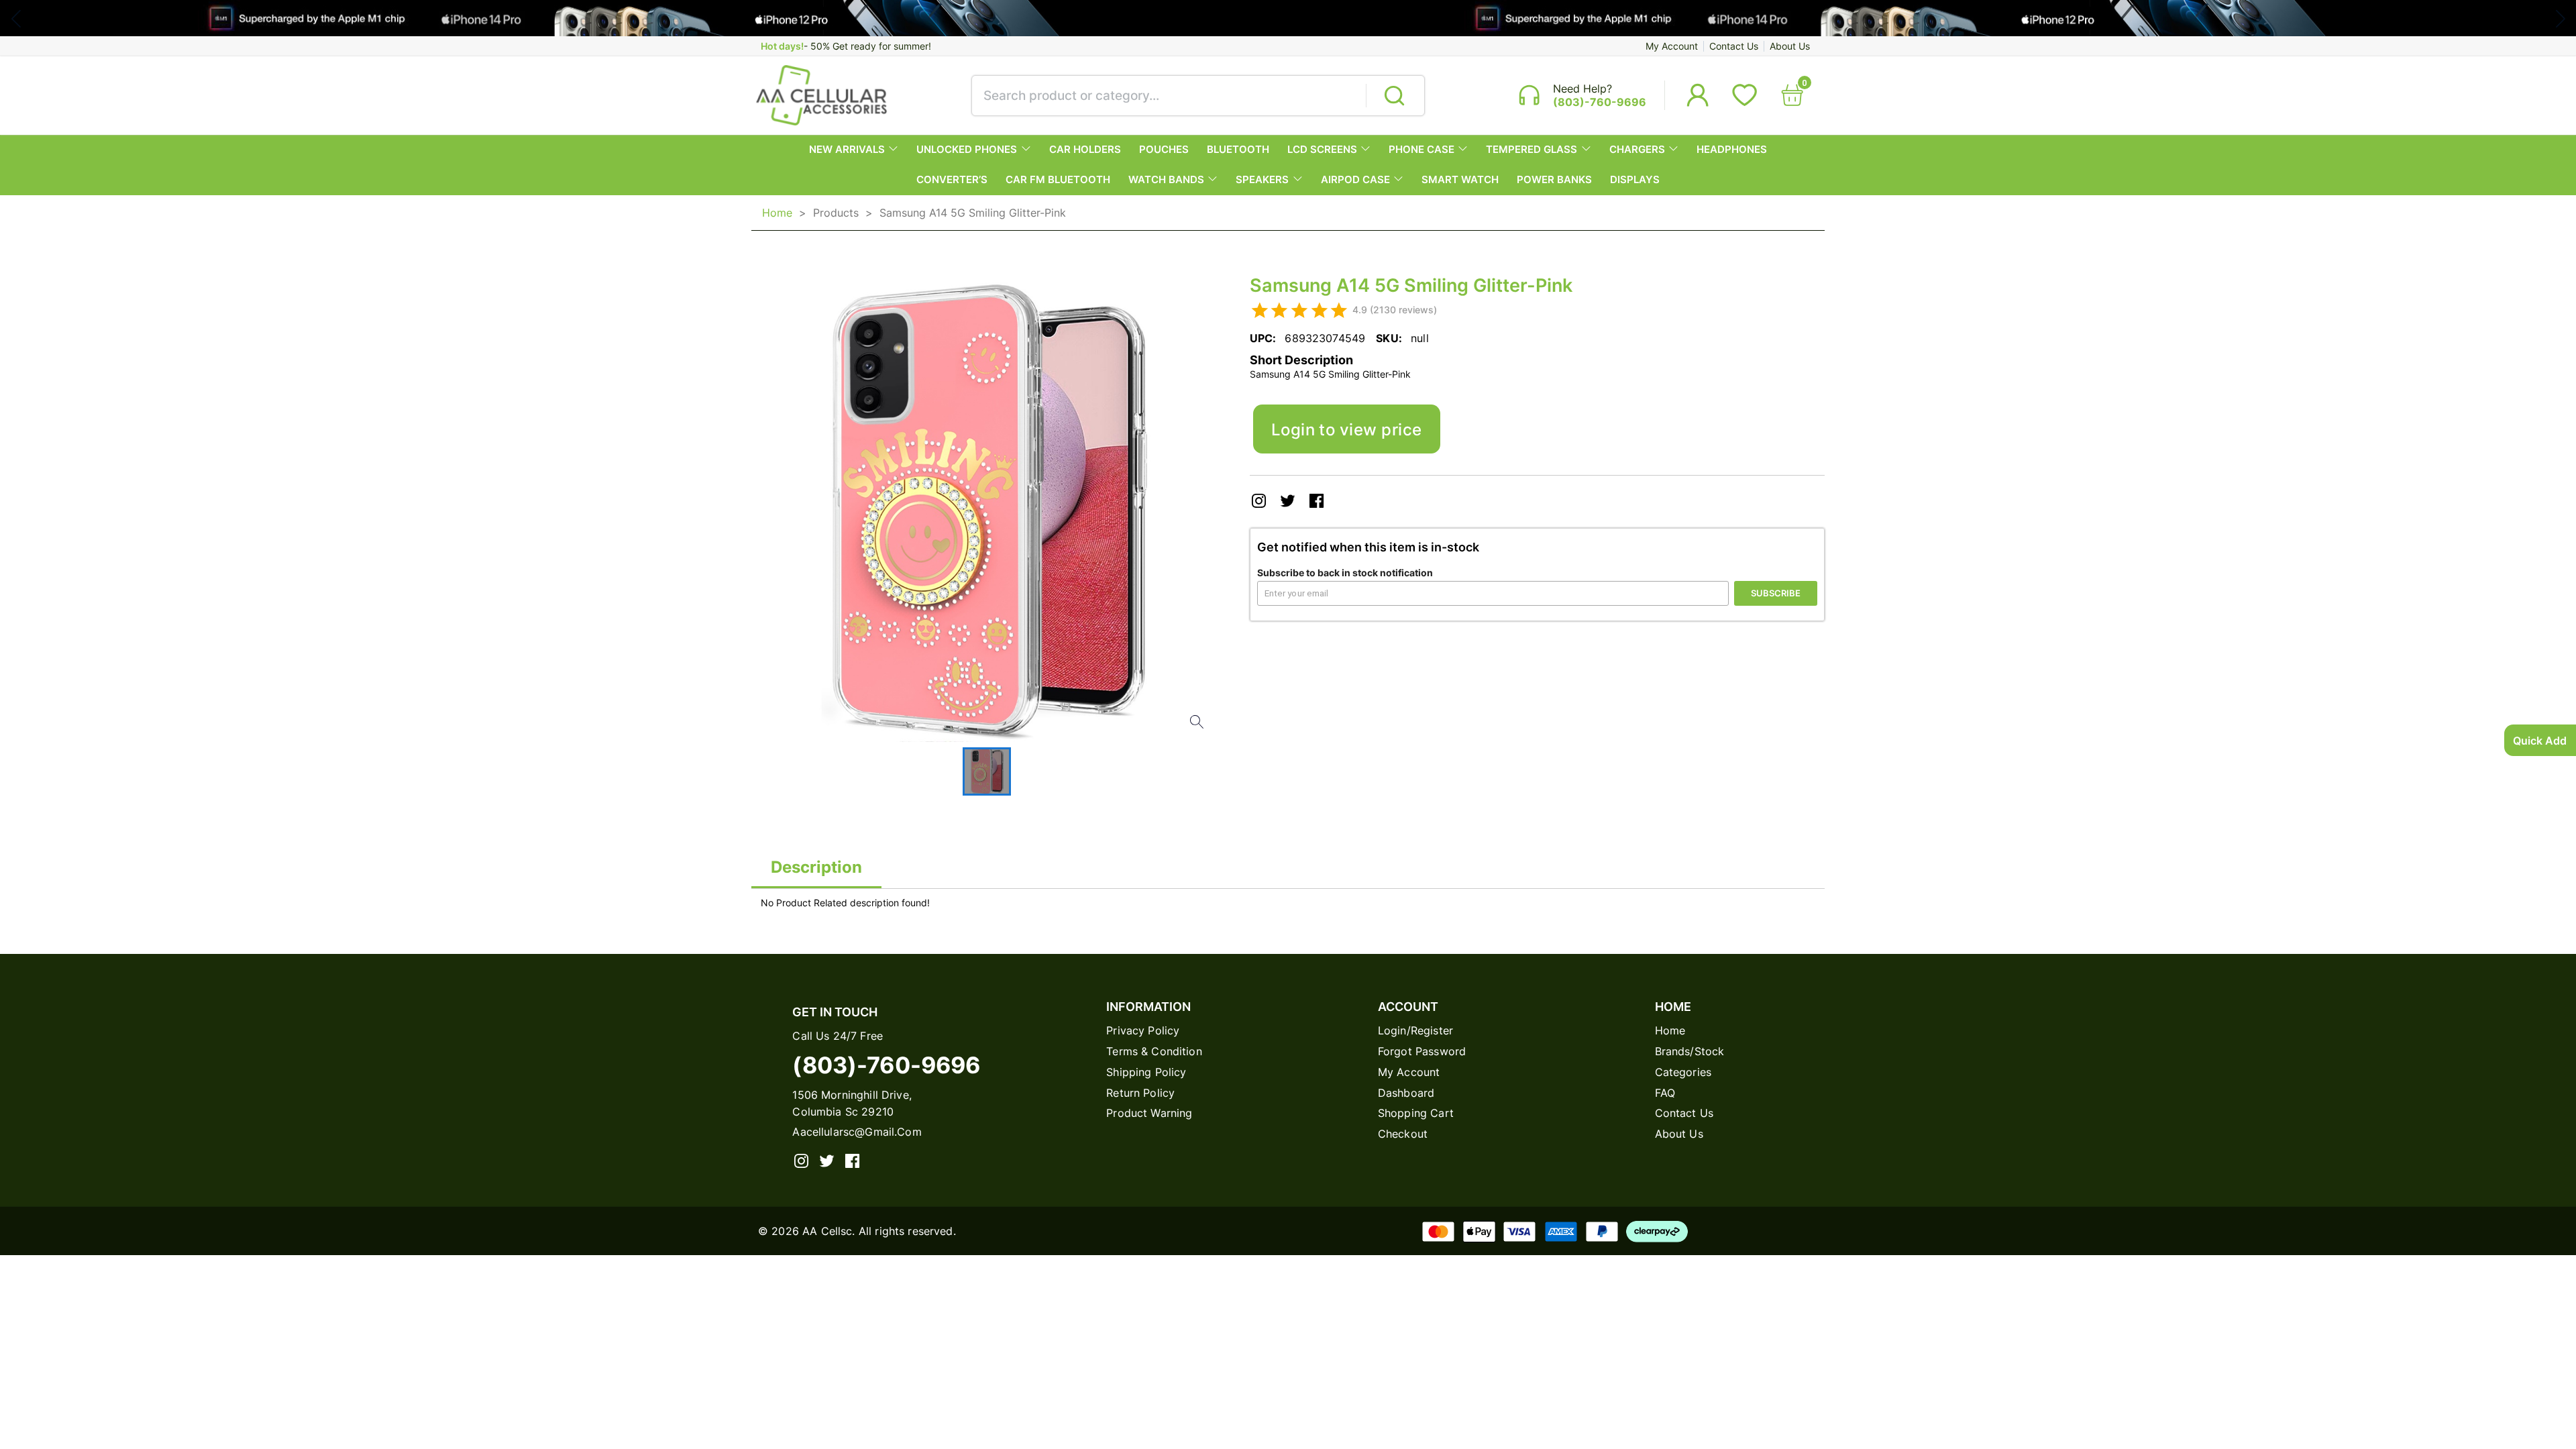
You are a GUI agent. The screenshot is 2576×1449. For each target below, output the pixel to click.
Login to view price (1347, 429)
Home (777, 213)
